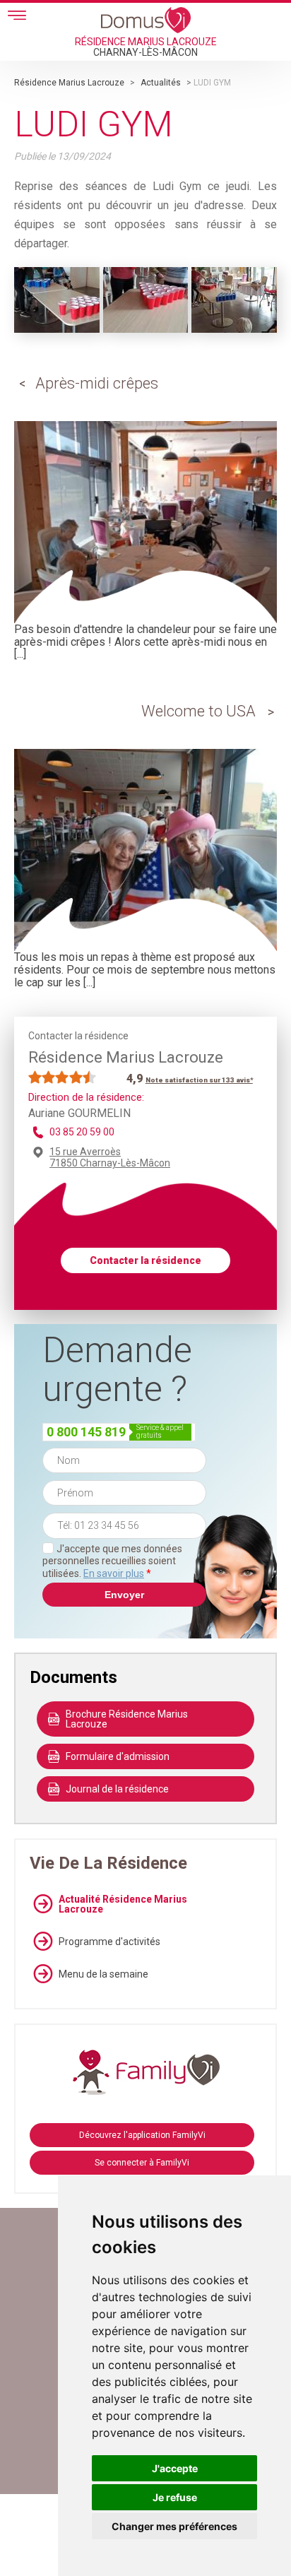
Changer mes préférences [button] (174, 2526)
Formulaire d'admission (118, 1756)
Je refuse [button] (175, 2497)
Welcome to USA (198, 711)
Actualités (161, 83)
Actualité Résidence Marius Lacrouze (123, 1904)
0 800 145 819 (86, 1432)
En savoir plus (114, 1573)
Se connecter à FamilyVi (142, 2163)
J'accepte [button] (175, 2468)
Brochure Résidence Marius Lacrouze (127, 1719)
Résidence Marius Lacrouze (69, 83)
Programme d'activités (109, 1942)
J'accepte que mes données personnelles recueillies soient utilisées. (112, 1561)
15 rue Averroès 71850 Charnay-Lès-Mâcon (110, 1157)
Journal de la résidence (117, 1789)
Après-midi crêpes (97, 383)
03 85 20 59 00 (82, 1132)
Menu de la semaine (103, 1974)
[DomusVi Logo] (146, 20)
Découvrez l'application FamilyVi (142, 2135)
